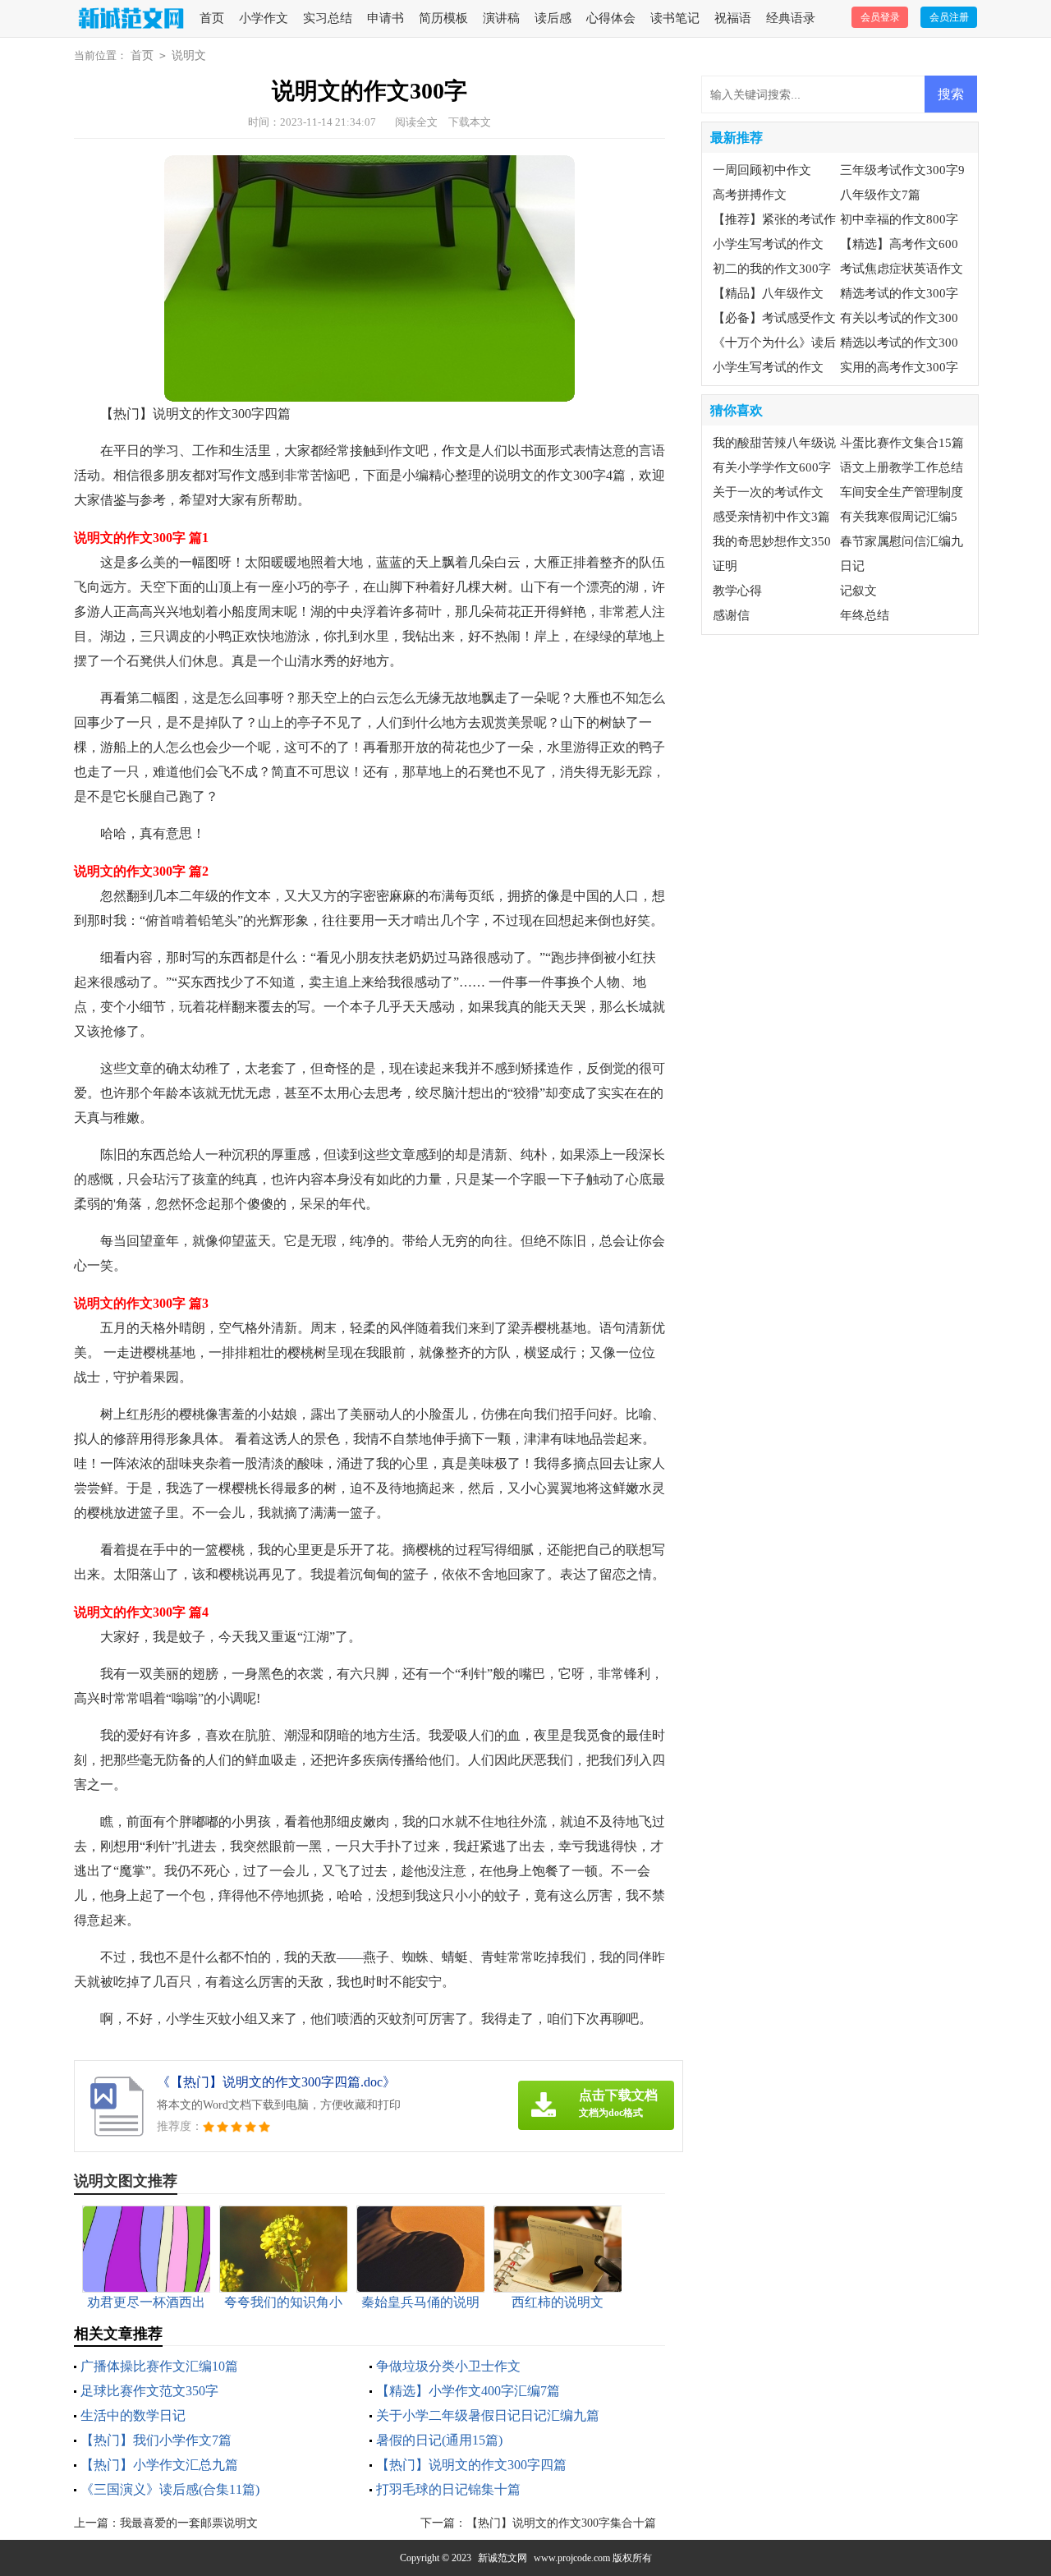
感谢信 (731, 615)
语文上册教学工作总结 (902, 467)
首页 (212, 18)
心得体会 (611, 18)
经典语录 (791, 18)
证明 (725, 566)
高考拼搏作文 (750, 195)
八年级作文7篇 (880, 195)
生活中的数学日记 (133, 2415)
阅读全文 (416, 122)
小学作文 (264, 18)
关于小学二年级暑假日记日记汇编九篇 (488, 2415)
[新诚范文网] (129, 19)
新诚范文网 (503, 2558)
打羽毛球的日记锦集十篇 (448, 2489)
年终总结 (865, 615)
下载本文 (470, 122)
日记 (852, 566)
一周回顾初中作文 (762, 170)
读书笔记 (675, 18)
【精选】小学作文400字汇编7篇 (468, 2391)
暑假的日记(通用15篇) (439, 2440)
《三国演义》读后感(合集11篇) (170, 2489)
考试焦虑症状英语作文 (902, 269)
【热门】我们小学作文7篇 (156, 2440)
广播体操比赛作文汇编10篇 (159, 2366)
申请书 (386, 18)
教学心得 (737, 591)
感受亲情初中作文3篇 (771, 517)
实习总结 (328, 18)
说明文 (189, 55)
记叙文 (858, 591)
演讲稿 (501, 18)
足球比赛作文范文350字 (149, 2391)
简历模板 (443, 18)
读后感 (553, 18)
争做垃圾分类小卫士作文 (448, 2366)
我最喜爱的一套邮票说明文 (189, 2523)
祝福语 (733, 18)
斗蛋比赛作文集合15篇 (902, 443)
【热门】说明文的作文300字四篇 (471, 2465)
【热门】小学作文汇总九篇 (159, 2465)
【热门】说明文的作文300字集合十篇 (561, 2523)
